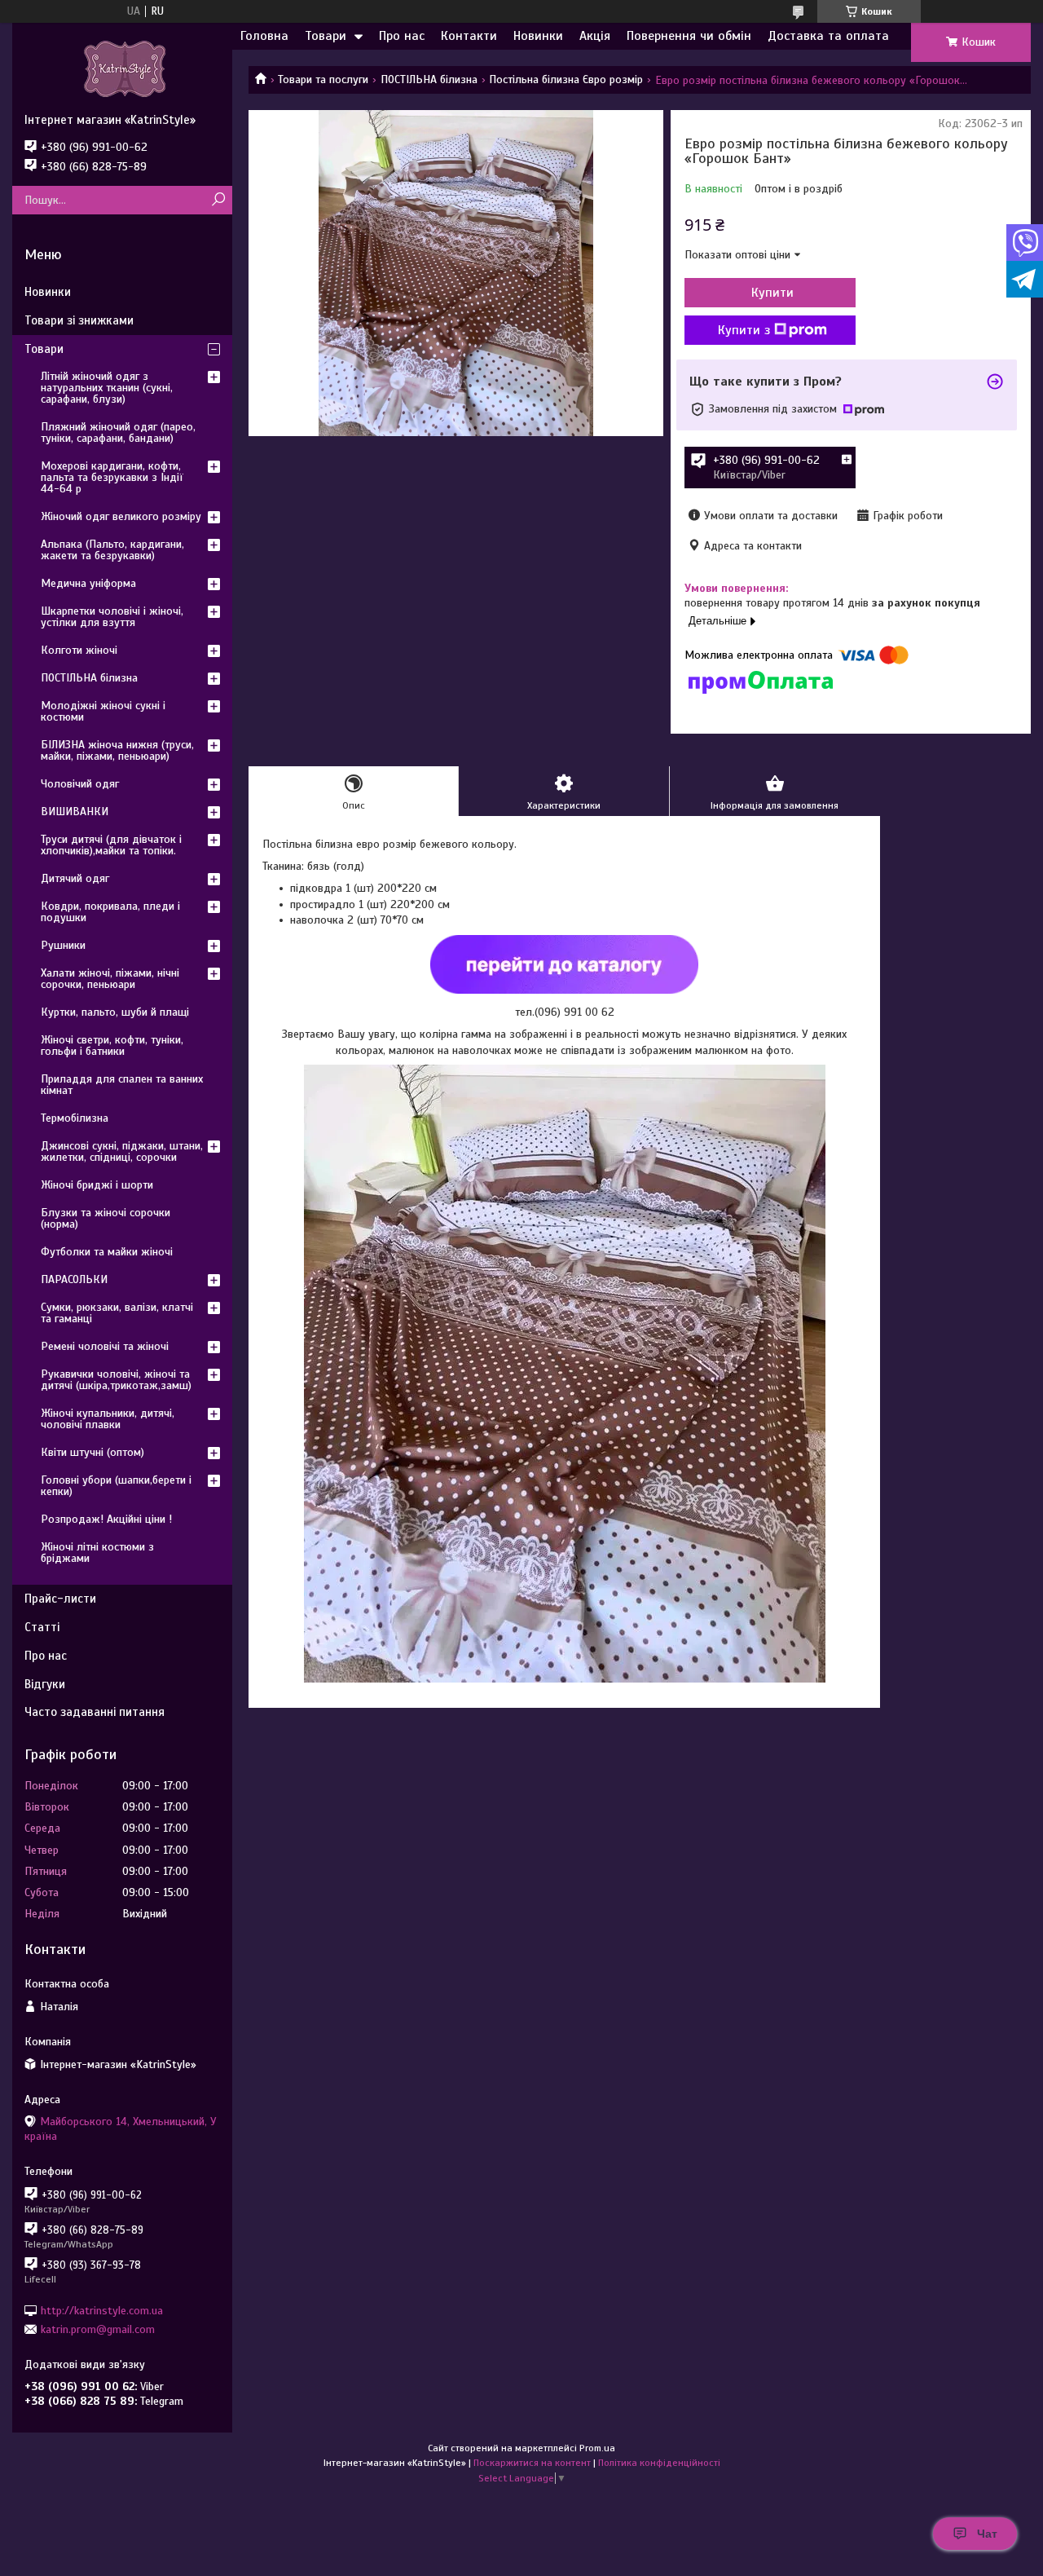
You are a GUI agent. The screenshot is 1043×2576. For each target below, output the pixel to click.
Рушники (63, 945)
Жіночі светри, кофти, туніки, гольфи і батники (112, 1045)
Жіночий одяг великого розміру (121, 516)
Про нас (402, 36)
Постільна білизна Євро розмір (566, 79)
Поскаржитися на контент (532, 2463)
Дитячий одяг (75, 878)
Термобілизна (75, 1118)
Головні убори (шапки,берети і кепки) (116, 1486)
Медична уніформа (88, 583)
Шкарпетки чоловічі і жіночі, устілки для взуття (112, 617)
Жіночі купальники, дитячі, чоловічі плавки (108, 1419)
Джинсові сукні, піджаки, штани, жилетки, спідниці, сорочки (122, 1151)
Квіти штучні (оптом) (92, 1452)
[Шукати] (218, 200)
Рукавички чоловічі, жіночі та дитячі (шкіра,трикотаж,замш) (116, 1380)
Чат (987, 2534)
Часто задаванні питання (95, 1712)
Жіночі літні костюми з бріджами (97, 1553)
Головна (264, 36)
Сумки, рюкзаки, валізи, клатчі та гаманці (117, 1313)
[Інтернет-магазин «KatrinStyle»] (122, 68)
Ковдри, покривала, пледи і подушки (110, 912)
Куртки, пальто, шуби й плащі (115, 1012)
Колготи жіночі (79, 650)
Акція (595, 36)
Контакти (469, 36)
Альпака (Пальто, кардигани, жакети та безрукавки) (112, 550)
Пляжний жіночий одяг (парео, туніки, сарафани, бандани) (118, 432)
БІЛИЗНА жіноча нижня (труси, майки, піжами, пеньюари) (117, 750)
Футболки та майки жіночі (107, 1252)
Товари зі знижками (79, 320)
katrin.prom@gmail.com (98, 2329)
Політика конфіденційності (659, 2463)
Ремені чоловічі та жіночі (105, 1346)
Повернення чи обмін (689, 36)
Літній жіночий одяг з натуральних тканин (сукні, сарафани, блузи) (107, 388)
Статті (42, 1627)
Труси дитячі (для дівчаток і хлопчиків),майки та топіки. (111, 845)
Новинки (538, 36)
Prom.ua (597, 2448)
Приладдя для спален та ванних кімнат (122, 1085)
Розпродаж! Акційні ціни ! (106, 1519)
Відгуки (45, 1684)
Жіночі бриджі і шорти (97, 1185)
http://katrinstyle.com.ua (102, 2310)
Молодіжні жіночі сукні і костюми (103, 711)
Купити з (744, 330)
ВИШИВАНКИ (75, 812)
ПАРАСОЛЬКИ (74, 1279)
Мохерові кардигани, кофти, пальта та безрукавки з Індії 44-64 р (112, 477)
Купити (772, 293)
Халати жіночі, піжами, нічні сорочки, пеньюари (110, 979)
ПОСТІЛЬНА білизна (429, 79)
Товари (326, 36)
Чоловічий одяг (80, 784)
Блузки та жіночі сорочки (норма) (106, 1218)
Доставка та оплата (828, 36)
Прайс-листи (60, 1599)
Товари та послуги (323, 79)
